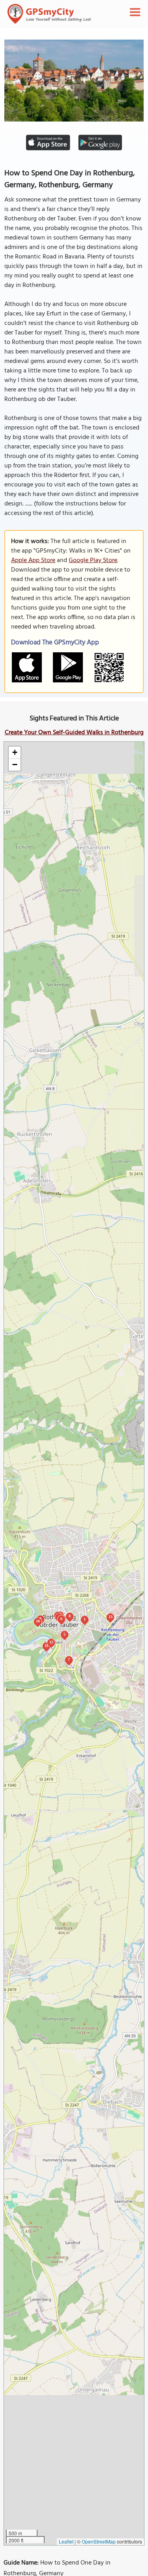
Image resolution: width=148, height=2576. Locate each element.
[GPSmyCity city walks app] (49, 14)
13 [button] (111, 1617)
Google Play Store (93, 560)
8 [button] (70, 1616)
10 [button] (38, 1621)
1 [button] (85, 1619)
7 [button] (69, 1659)
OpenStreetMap (99, 2541)
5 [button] (65, 1634)
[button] (15, 753)
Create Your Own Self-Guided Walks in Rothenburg (74, 733)
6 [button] (61, 1619)
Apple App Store (33, 560)
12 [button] (51, 1642)
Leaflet (66, 2541)
